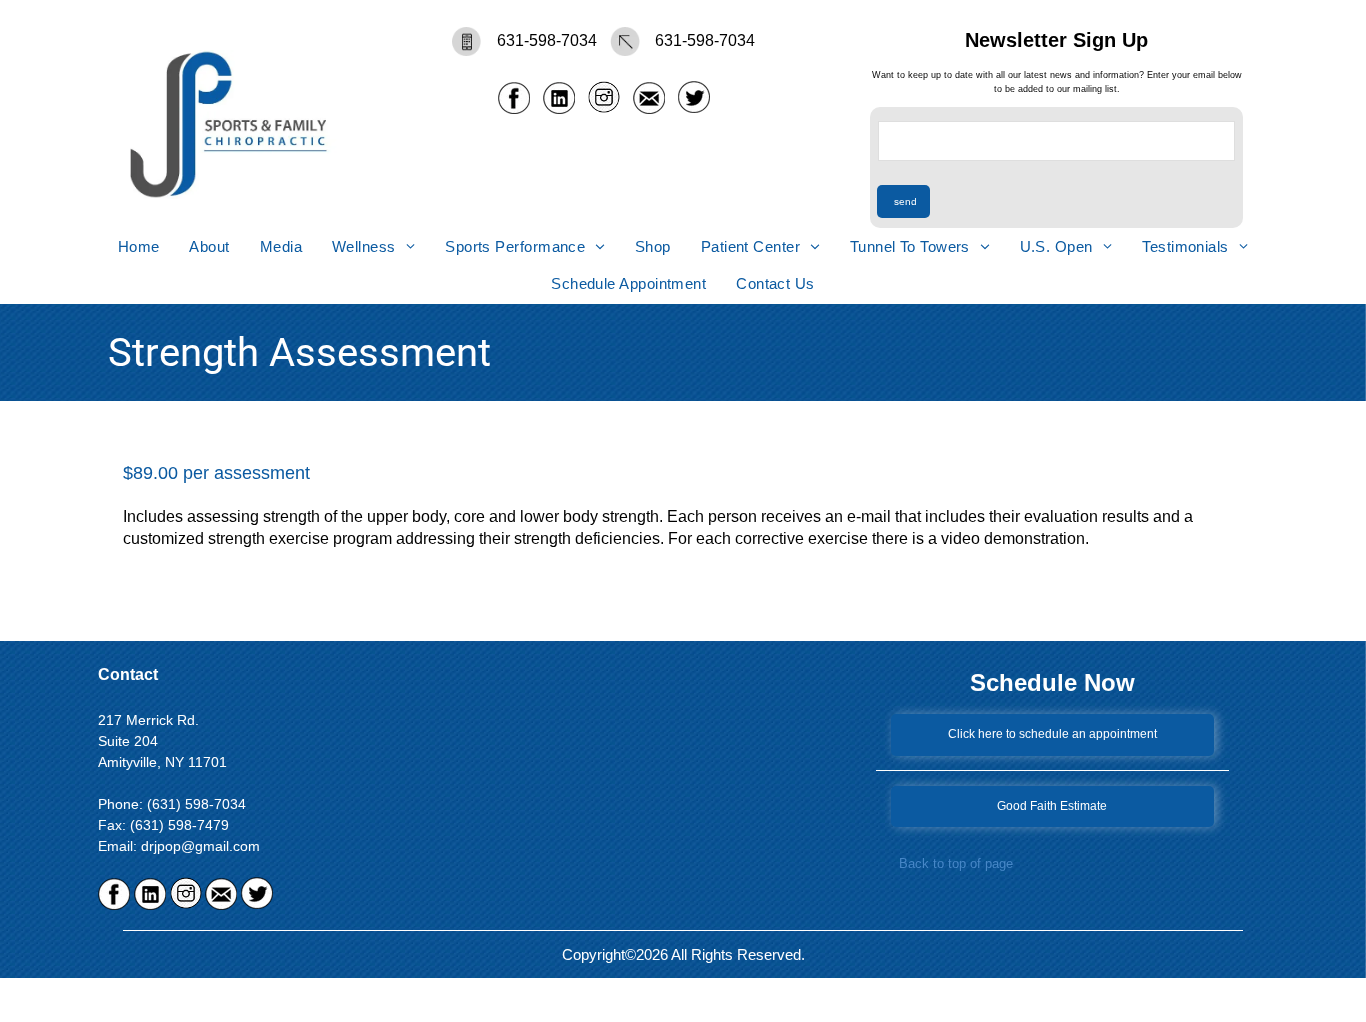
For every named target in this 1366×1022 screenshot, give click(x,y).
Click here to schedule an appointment (1052, 734)
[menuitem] (139, 246)
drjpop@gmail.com (200, 846)
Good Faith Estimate (1052, 806)
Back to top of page (956, 863)
